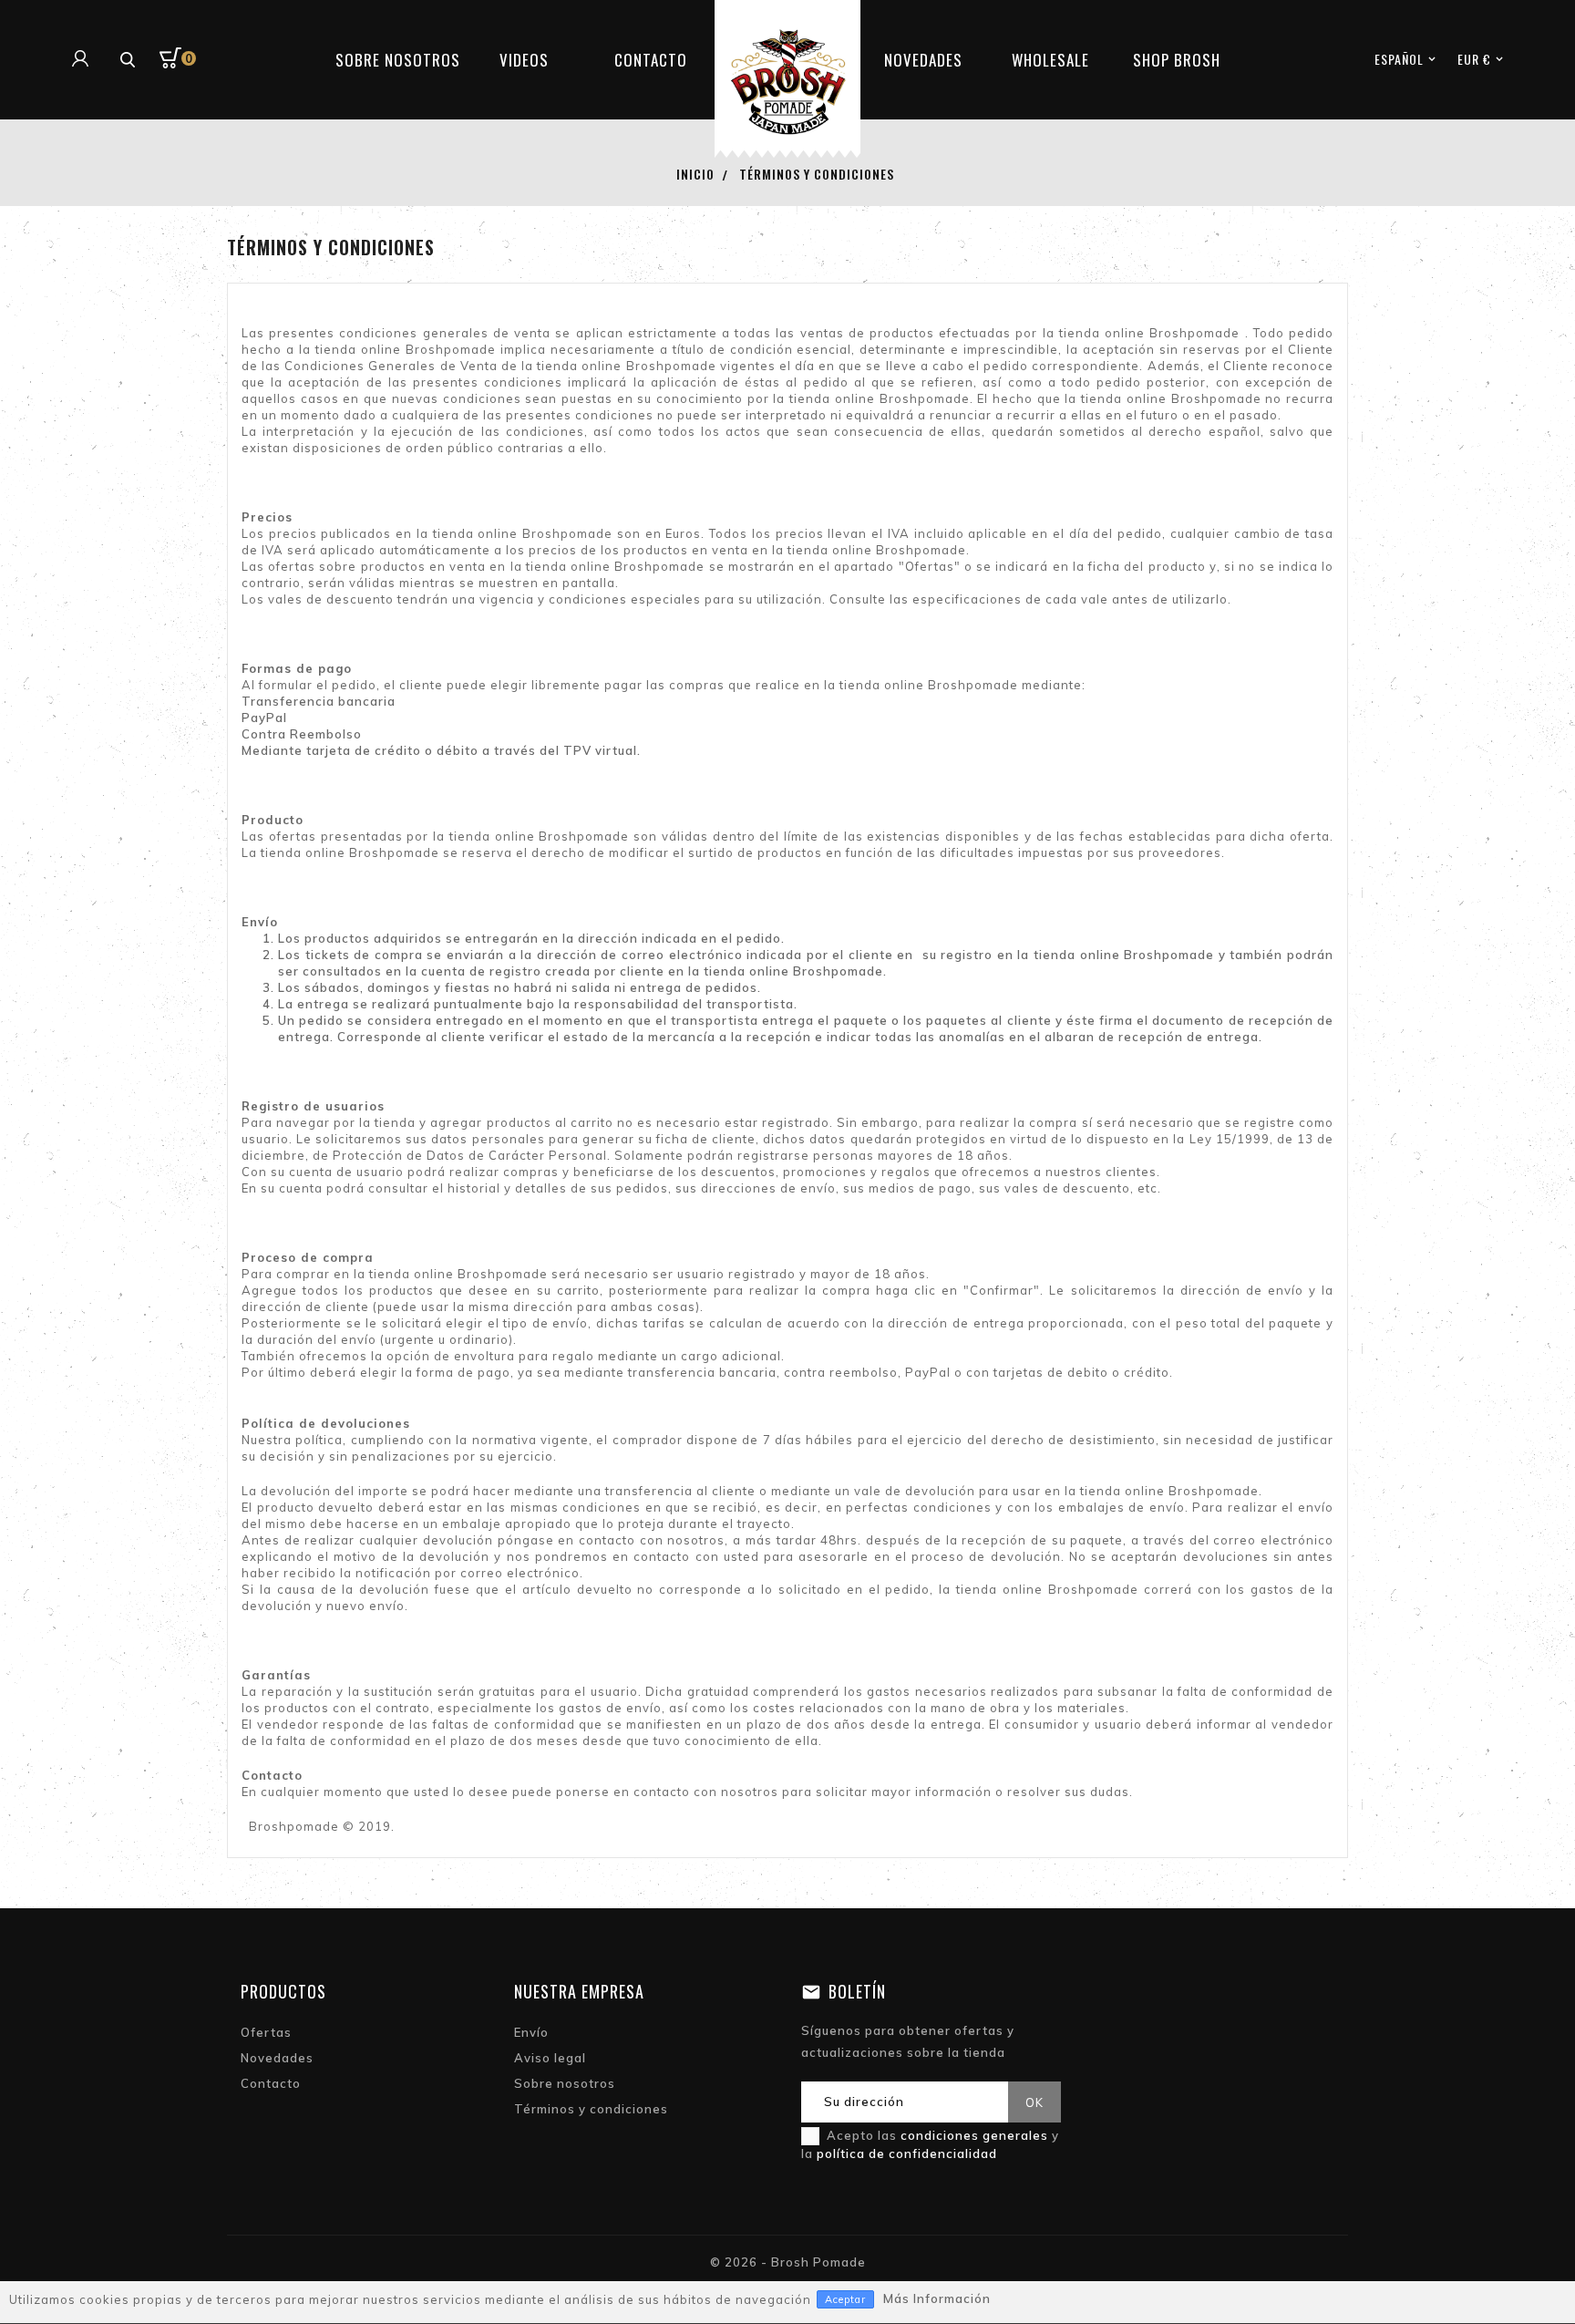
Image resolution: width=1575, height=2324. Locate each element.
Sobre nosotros (565, 2083)
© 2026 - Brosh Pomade (788, 2262)
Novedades (277, 2058)
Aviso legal (550, 2058)
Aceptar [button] (845, 2299)
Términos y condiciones (591, 2109)
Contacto (271, 2083)
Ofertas (266, 2032)
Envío (531, 2032)
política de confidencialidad (907, 2154)
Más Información (937, 2298)
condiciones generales (974, 2135)
